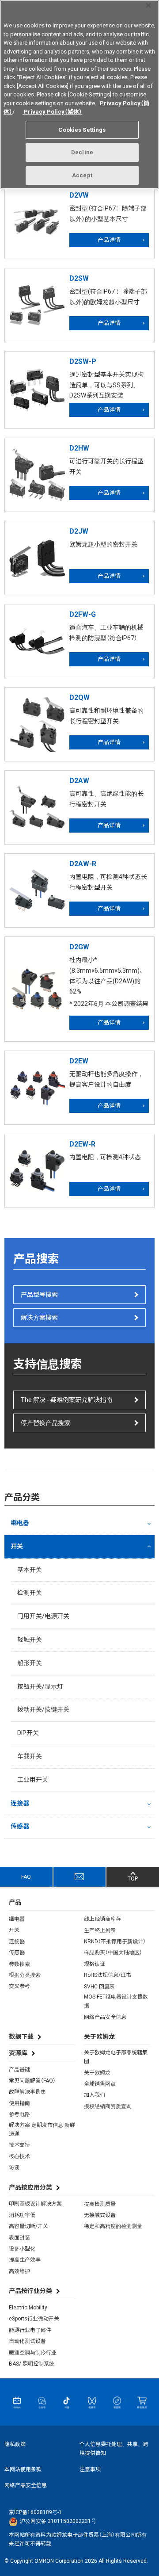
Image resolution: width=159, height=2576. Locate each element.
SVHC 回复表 (99, 1987)
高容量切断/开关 (28, 2226)
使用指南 (19, 2103)
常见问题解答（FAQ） (32, 2081)
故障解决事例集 (27, 2092)
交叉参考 (19, 1986)
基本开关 (30, 1570)
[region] (79, 95)
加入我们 (95, 2095)
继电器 (20, 1523)
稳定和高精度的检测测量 (113, 2226)
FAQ (26, 1877)
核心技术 (19, 2156)
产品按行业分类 (30, 2291)
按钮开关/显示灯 (40, 1686)
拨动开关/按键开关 (43, 1709)
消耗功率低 (22, 2215)
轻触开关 (30, 1640)
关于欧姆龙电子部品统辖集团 (116, 2057)
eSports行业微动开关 (34, 2319)
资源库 (18, 2053)
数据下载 (21, 2037)
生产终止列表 (100, 1930)
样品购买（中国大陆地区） (113, 1953)
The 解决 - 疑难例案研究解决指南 (66, 1400)
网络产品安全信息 (105, 2017)
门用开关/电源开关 (43, 1616)
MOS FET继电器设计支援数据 (116, 2001)
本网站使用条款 (23, 2469)
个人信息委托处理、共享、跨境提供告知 (114, 2449)
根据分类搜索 (25, 1975)
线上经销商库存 (102, 1919)
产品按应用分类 (30, 2187)
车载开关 (30, 1756)
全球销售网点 (100, 2084)
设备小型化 (22, 2249)
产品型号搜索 (39, 1295)
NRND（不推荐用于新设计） (115, 1942)
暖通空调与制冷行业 (33, 2353)
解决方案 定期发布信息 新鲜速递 (42, 2129)
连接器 (20, 1803)
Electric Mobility (28, 2308)
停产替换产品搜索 (45, 1423)
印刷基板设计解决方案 (35, 2204)
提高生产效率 (25, 2260)
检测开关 (30, 1593)
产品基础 (19, 2070)
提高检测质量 (100, 2204)
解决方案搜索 (39, 1318)
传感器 (20, 1826)
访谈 (14, 2167)
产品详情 (109, 240)
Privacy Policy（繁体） (52, 112)
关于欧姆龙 (97, 2073)
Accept (82, 175)
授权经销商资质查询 (108, 2106)
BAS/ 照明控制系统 (32, 2364)
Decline (82, 152)
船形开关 (30, 1663)
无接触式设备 (100, 2215)
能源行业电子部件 (30, 2330)
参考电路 (19, 2114)
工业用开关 (33, 1780)
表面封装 (19, 2238)
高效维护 (19, 2271)
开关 (17, 1546)
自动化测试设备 (27, 2341)
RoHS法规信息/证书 (108, 1975)
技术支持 (19, 2145)
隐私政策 (15, 2444)
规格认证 (95, 1964)
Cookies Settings (82, 130)
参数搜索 (19, 1964)
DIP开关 (28, 1733)
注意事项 (90, 2469)
